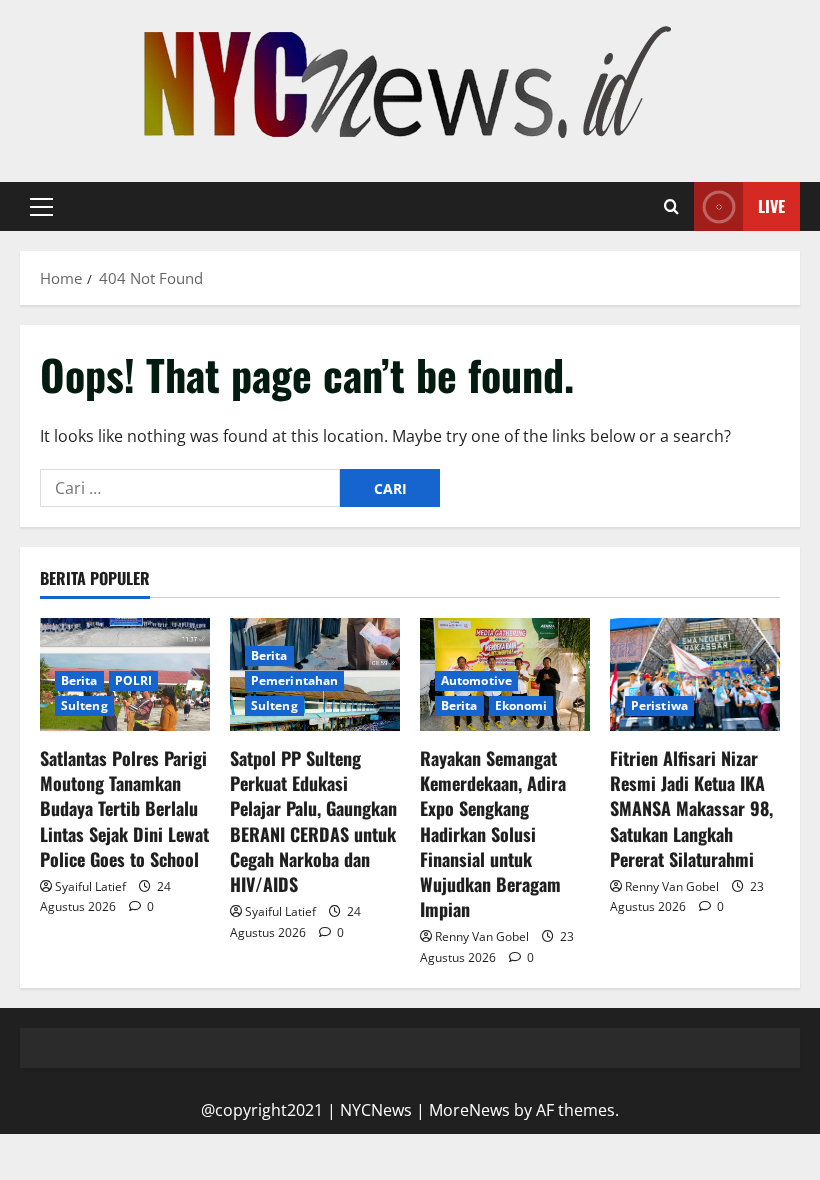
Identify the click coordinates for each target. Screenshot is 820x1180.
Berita (79, 680)
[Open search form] (671, 207)
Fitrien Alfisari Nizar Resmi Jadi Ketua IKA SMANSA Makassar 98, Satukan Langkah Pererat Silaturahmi (691, 808)
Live (771, 206)
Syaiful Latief (90, 886)
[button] (41, 207)
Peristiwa (659, 705)
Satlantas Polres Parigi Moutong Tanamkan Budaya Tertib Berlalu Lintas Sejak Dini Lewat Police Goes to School (124, 808)
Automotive (476, 680)
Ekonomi (521, 705)
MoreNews (469, 1110)
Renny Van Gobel (482, 936)
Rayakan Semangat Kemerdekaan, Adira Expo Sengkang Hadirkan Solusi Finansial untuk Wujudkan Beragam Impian (493, 833)
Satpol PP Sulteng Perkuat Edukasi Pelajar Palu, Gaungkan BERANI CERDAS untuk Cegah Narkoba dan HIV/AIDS (313, 821)
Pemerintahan (294, 680)
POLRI (134, 680)
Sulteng (84, 705)
